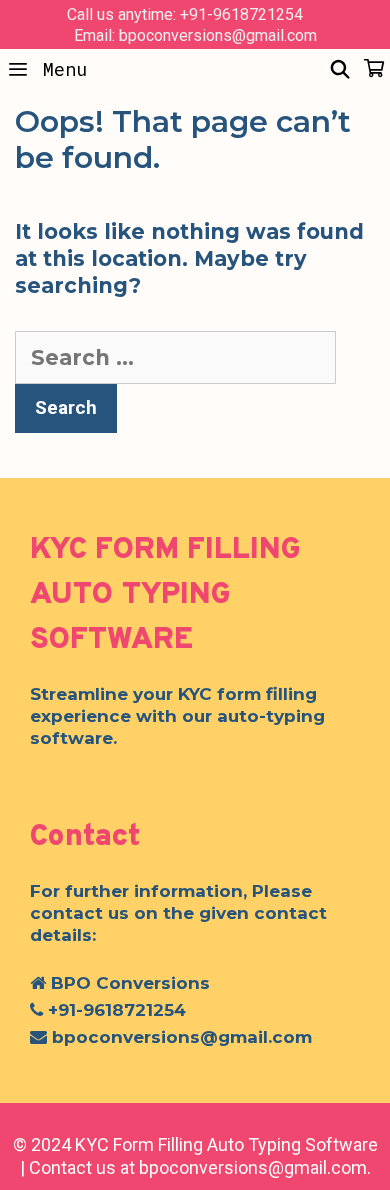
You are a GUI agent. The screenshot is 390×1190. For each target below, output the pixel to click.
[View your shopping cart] (374, 69)
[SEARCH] (340, 69)
